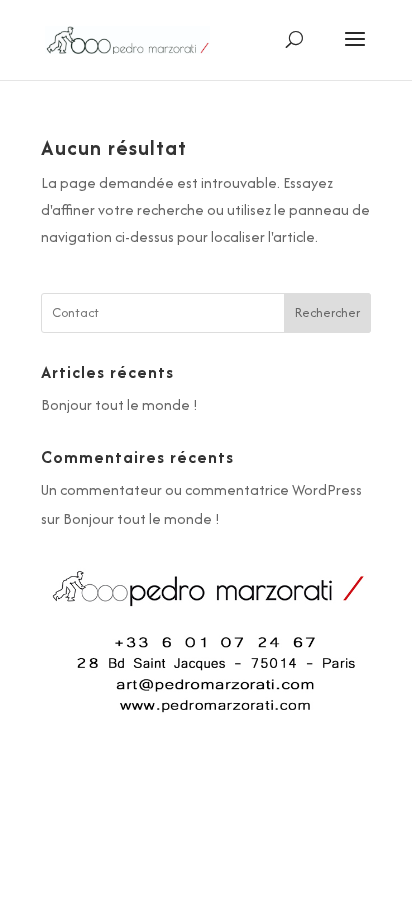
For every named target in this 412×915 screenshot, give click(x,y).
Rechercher (327, 312)
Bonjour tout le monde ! (119, 404)
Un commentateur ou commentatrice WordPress (201, 489)
